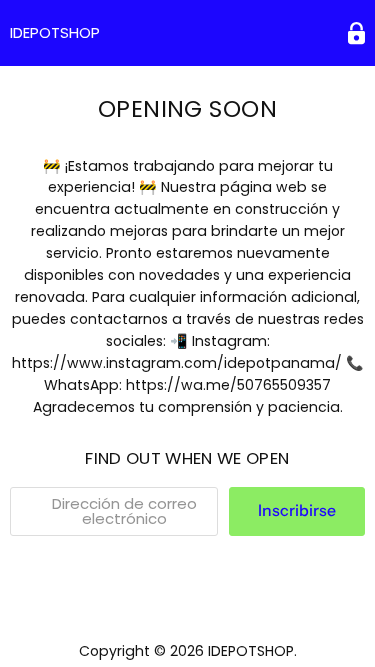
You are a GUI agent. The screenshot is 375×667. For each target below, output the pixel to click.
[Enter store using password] (356, 33)
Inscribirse (297, 510)
